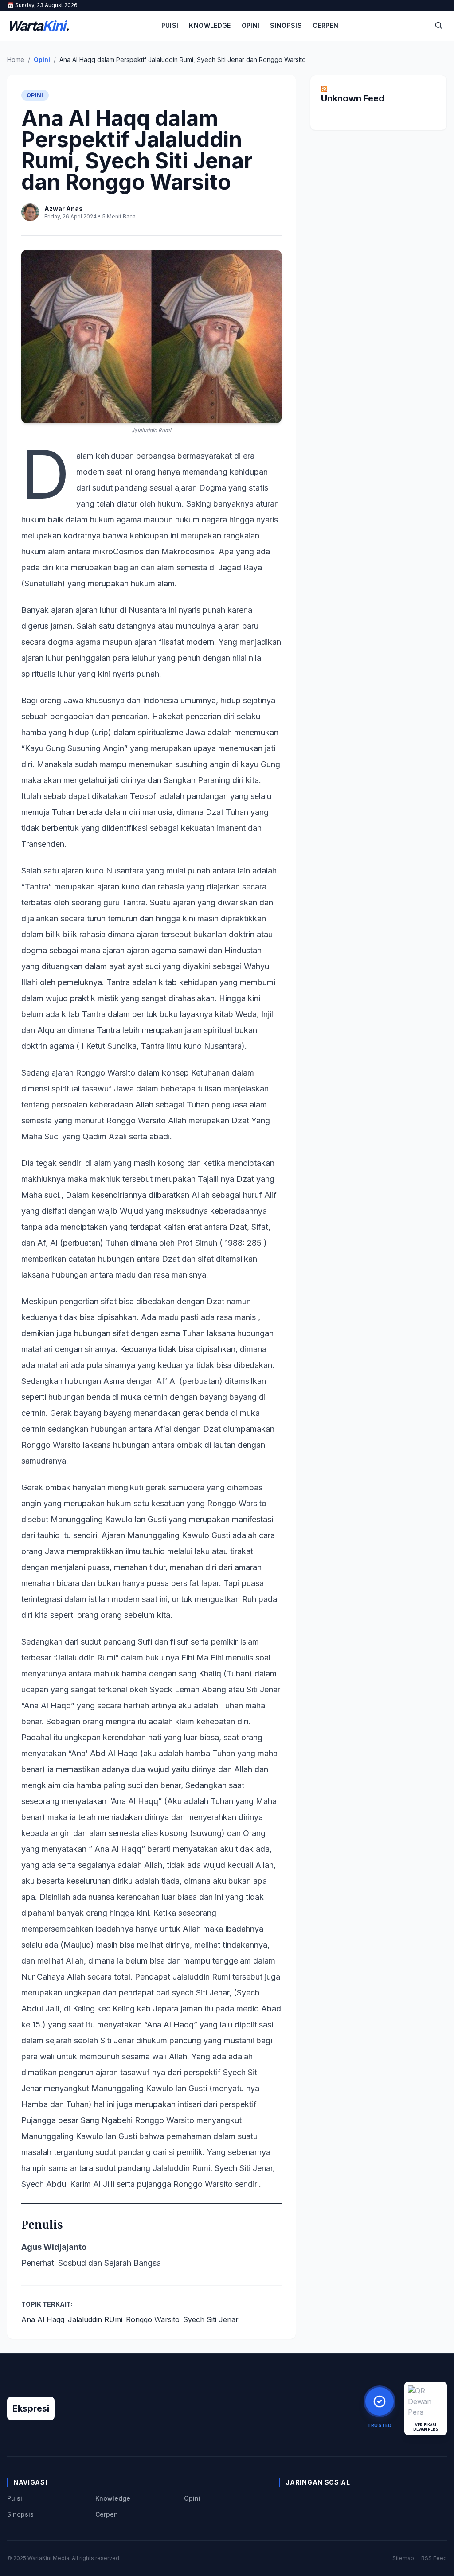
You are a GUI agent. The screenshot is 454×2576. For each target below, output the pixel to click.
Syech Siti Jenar (211, 2319)
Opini (251, 25)
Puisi (170, 25)
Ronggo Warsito (153, 2319)
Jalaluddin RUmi (95, 2319)
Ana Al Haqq (43, 2319)
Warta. (38, 26)
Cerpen (325, 25)
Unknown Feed (353, 98)
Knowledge (210, 25)
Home (16, 60)
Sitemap (403, 2558)
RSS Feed (434, 2558)
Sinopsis (286, 25)
